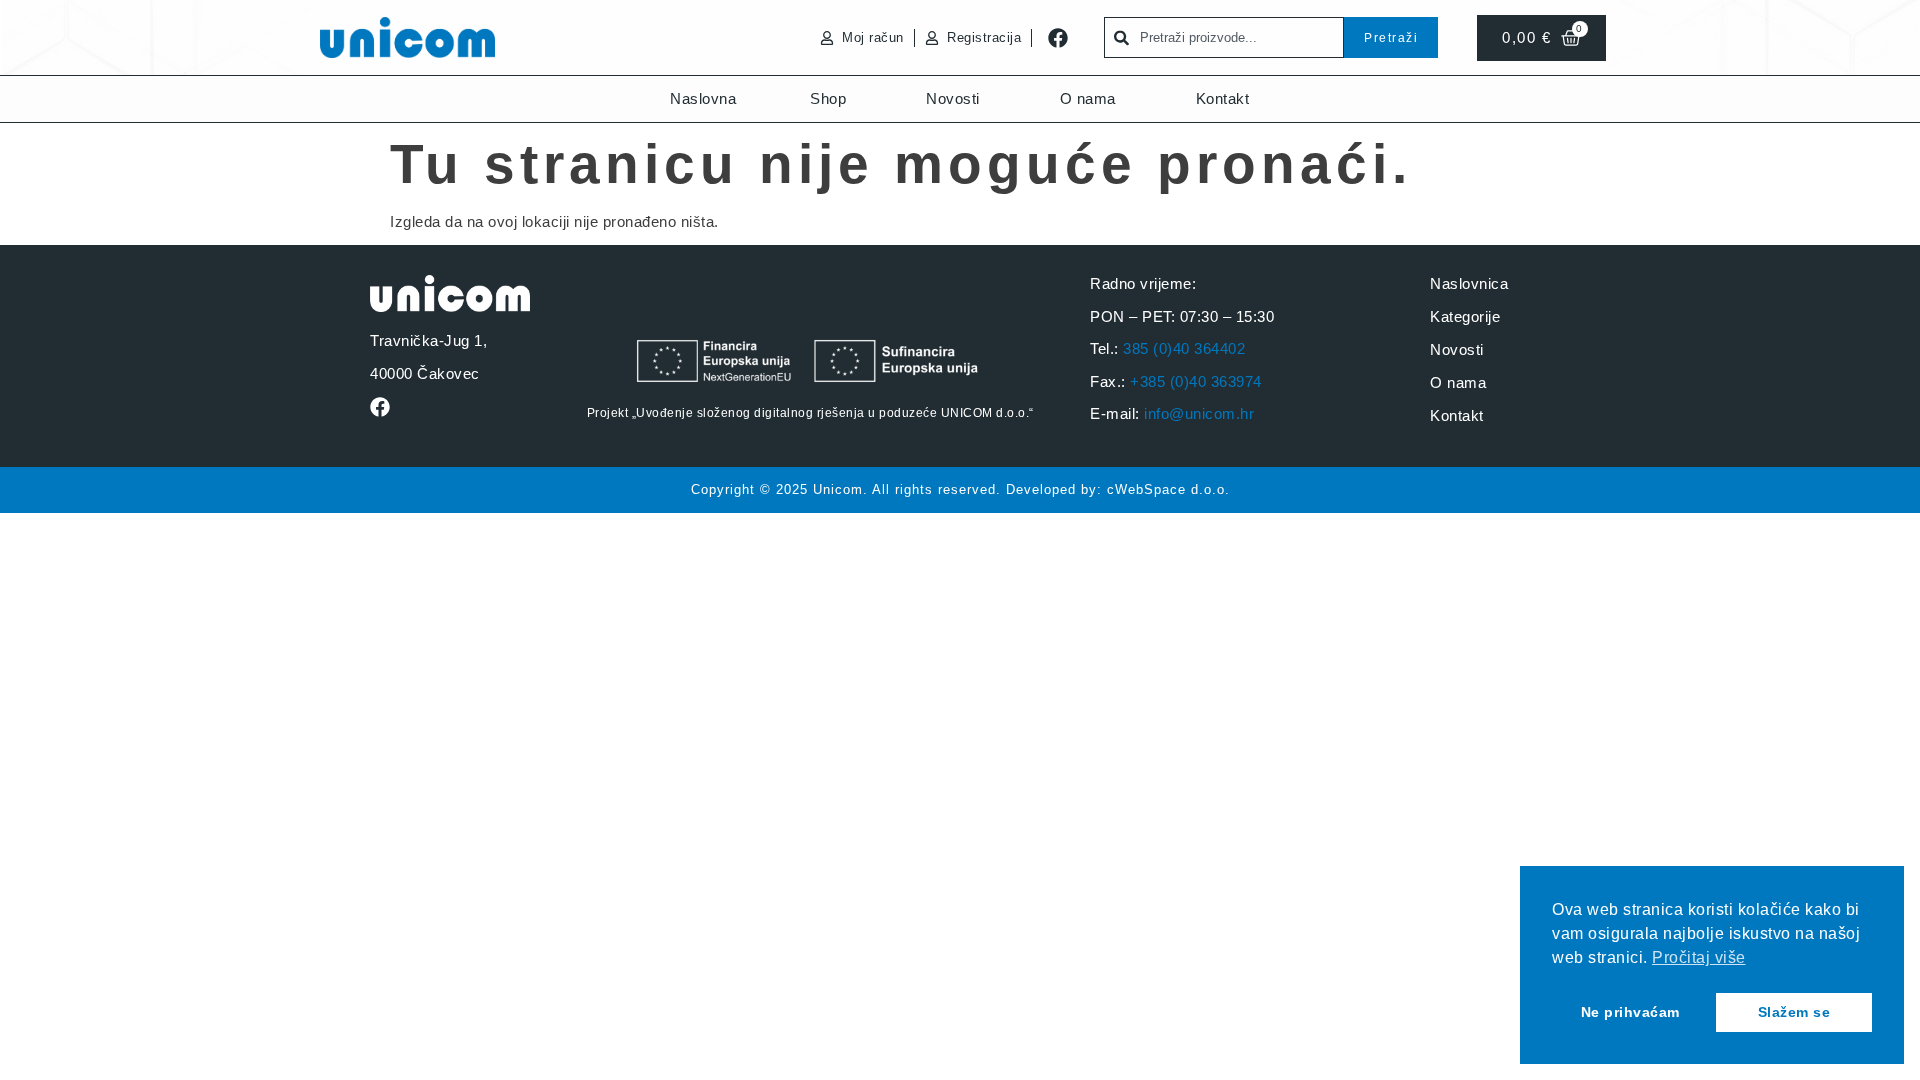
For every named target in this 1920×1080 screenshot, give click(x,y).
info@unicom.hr (1199, 413)
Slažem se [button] (1794, 1012)
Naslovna (703, 98)
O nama (1088, 98)
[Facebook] (1058, 38)
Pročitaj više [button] (1699, 957)
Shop (828, 98)
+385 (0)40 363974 (1196, 381)
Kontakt (1223, 98)
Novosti (953, 98)
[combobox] (1224, 37)
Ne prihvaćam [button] (1630, 1012)
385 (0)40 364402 (1184, 348)
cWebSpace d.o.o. (1168, 489)
